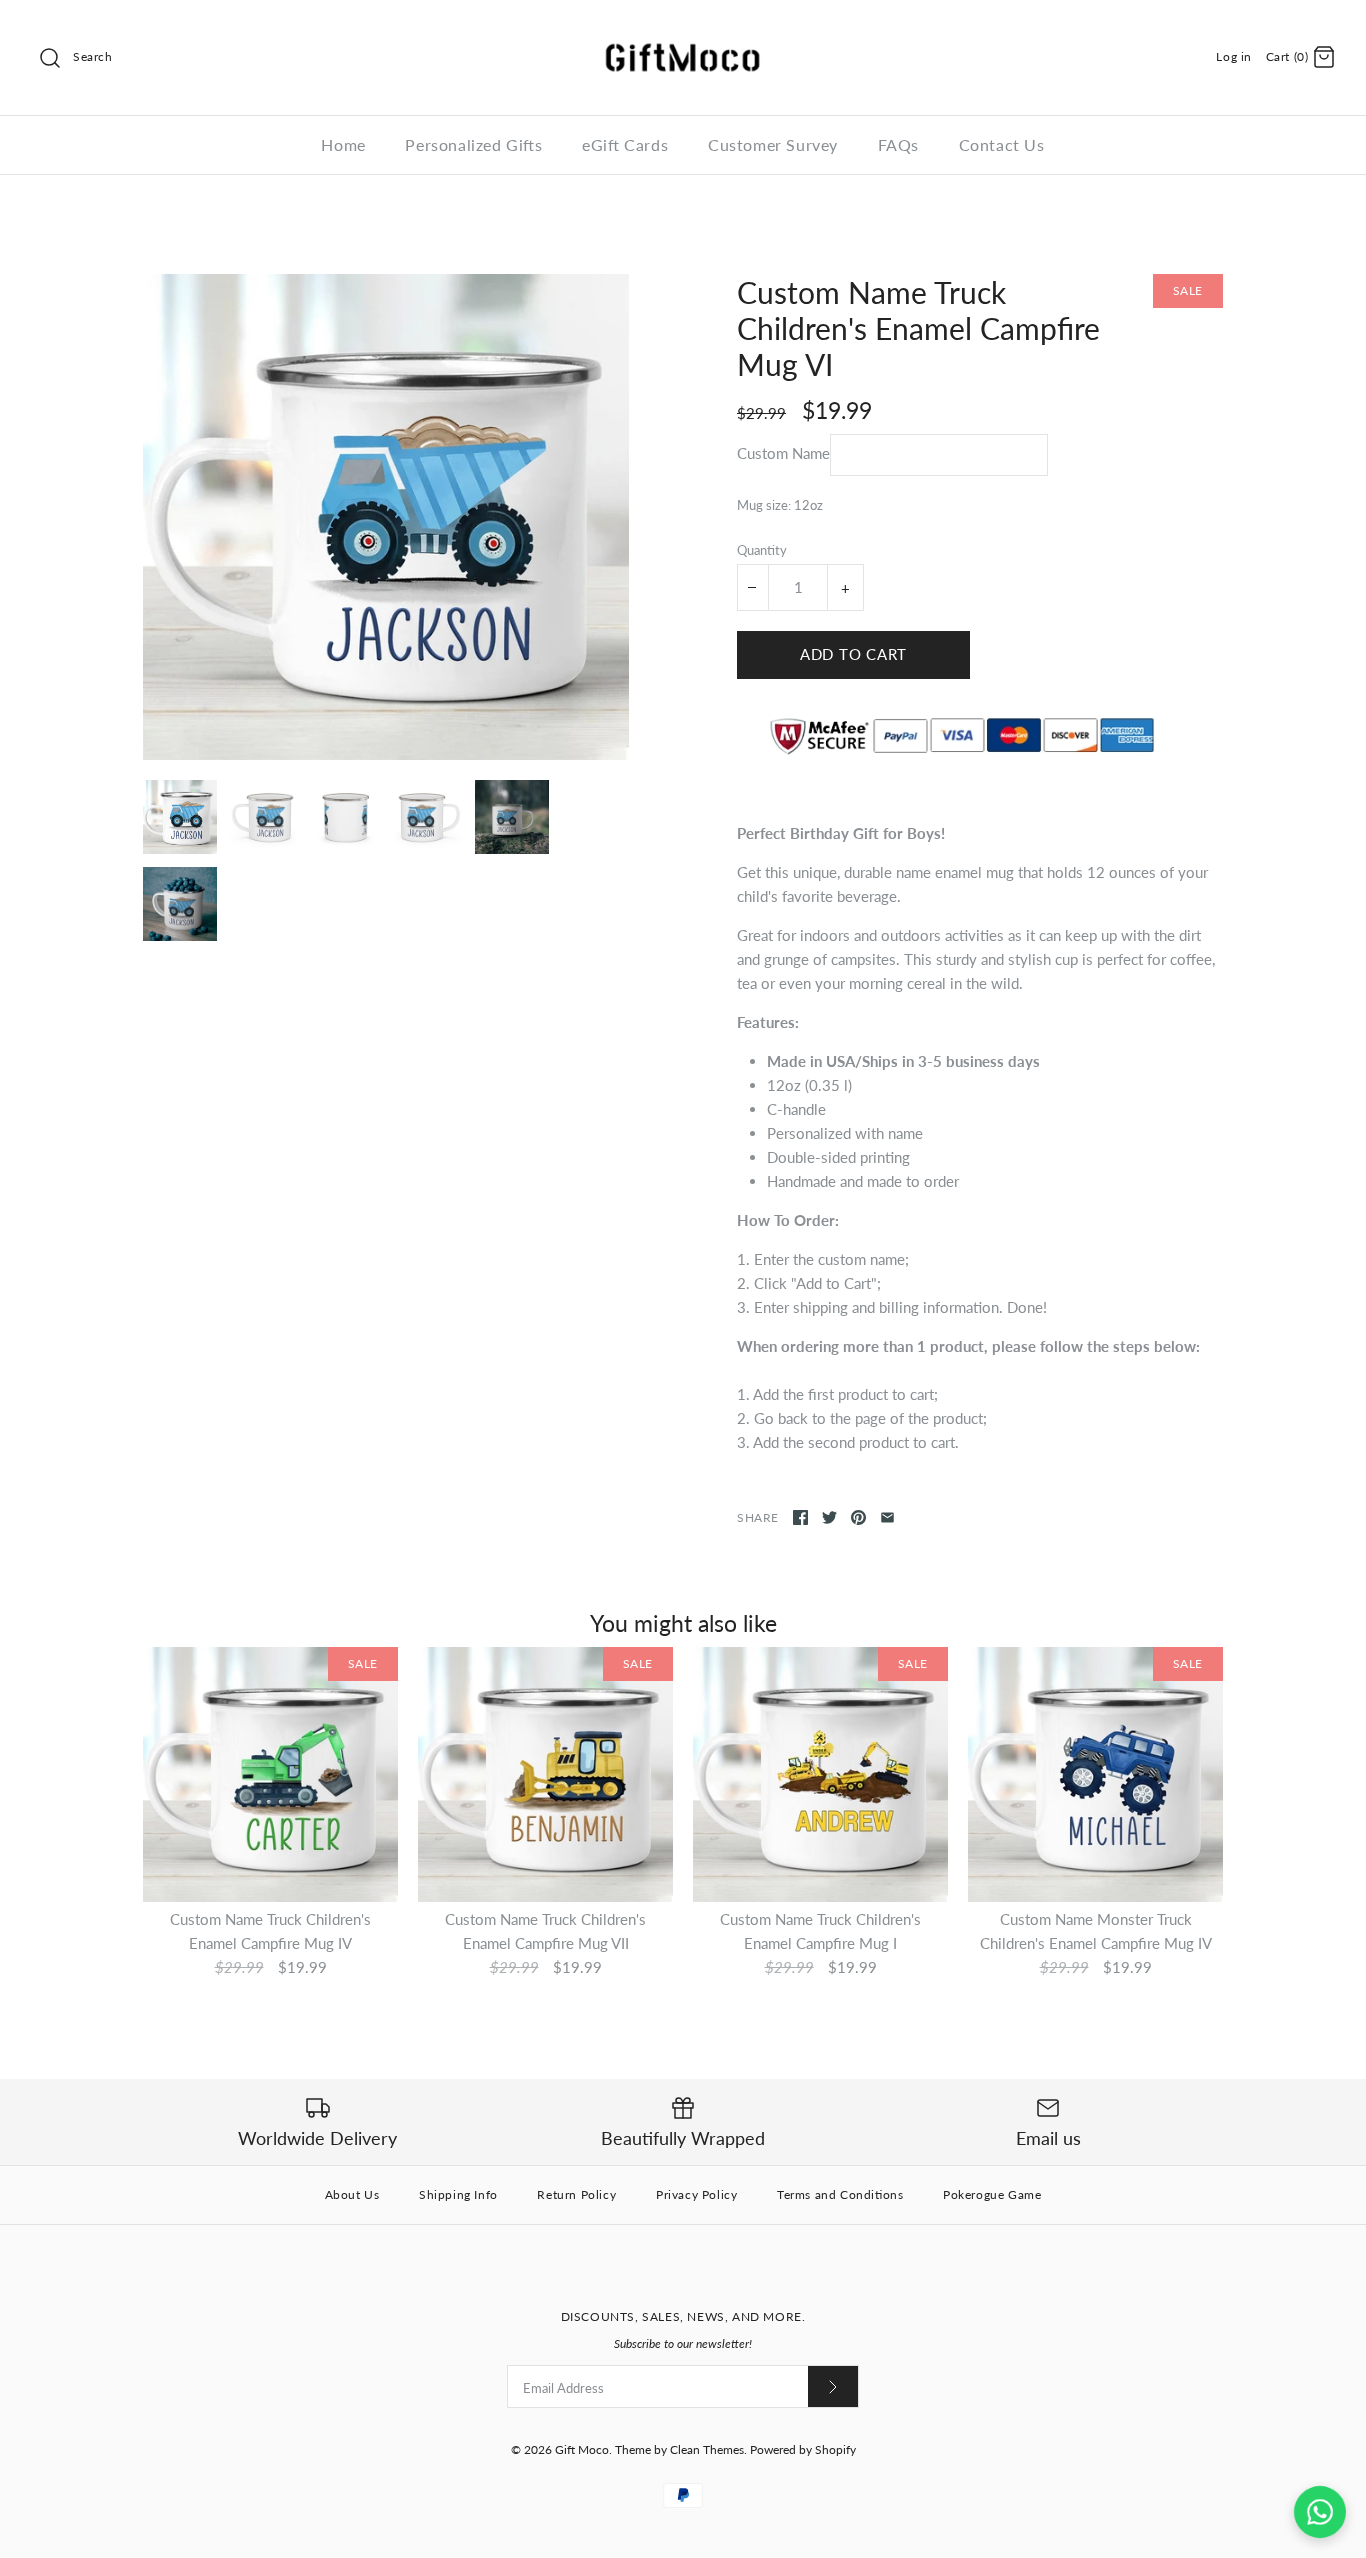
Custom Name (783, 453)
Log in (1234, 56)
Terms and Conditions (840, 2194)
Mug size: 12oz (780, 505)
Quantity (762, 550)
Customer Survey (773, 144)
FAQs (898, 144)
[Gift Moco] (683, 32)
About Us (352, 2194)
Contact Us (1002, 144)
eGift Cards (625, 144)
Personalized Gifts (473, 144)
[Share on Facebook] (800, 1517)
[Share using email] (887, 1517)
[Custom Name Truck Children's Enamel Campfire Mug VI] (386, 517)
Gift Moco (582, 2449)
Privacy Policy (696, 2194)
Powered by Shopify (803, 2449)
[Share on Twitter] (829, 1517)
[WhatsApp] (1320, 2512)
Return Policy (576, 2194)
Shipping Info (458, 2194)
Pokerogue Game (992, 2194)
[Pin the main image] (858, 1517)
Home (343, 144)
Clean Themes (707, 2449)
